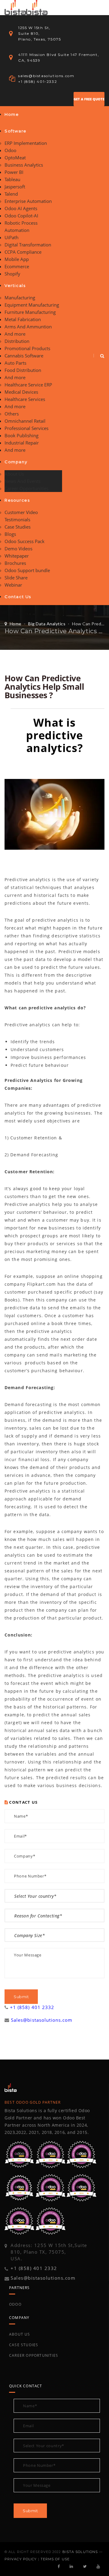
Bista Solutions (80, 2552)
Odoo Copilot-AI (21, 216)
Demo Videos (18, 549)
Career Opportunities (26, 488)
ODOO (15, 2304)
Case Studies (18, 527)
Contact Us (18, 597)
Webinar (13, 585)
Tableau (12, 179)
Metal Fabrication (23, 319)
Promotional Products (27, 348)
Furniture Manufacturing (30, 312)
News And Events (23, 481)
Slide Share (16, 578)
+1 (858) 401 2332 (32, 2007)
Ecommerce (17, 266)
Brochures (15, 563)
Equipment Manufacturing (32, 305)
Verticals (15, 285)
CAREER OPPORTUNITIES (34, 2355)
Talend (11, 194)
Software (16, 131)
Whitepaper (17, 556)
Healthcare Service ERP (28, 385)
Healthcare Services (25, 399)
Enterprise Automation (28, 201)
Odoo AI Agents (21, 208)
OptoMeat (15, 158)
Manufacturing (20, 298)
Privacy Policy (21, 2559)
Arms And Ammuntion (28, 327)
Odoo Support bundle (27, 570)
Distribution (17, 341)
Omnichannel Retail (25, 421)
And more (15, 334)
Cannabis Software (24, 356)
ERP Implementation (26, 143)
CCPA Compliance (23, 252)
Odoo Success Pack (25, 541)
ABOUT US (20, 2334)
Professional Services (26, 428)
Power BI (14, 172)
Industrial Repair (22, 443)
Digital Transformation (28, 245)
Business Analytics (24, 165)
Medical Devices (21, 392)
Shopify (12, 274)
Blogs (10, 534)
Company (16, 462)
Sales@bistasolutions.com (42, 2020)
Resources (17, 500)
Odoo (10, 150)
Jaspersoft (15, 187)
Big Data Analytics (47, 624)
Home (12, 114)
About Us (14, 474)
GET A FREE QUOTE (89, 99)
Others (12, 414)
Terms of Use (55, 2559)
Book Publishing (21, 435)
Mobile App (17, 259)
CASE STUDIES (24, 2345)
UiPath (12, 237)
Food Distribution (23, 370)
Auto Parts (15, 363)
